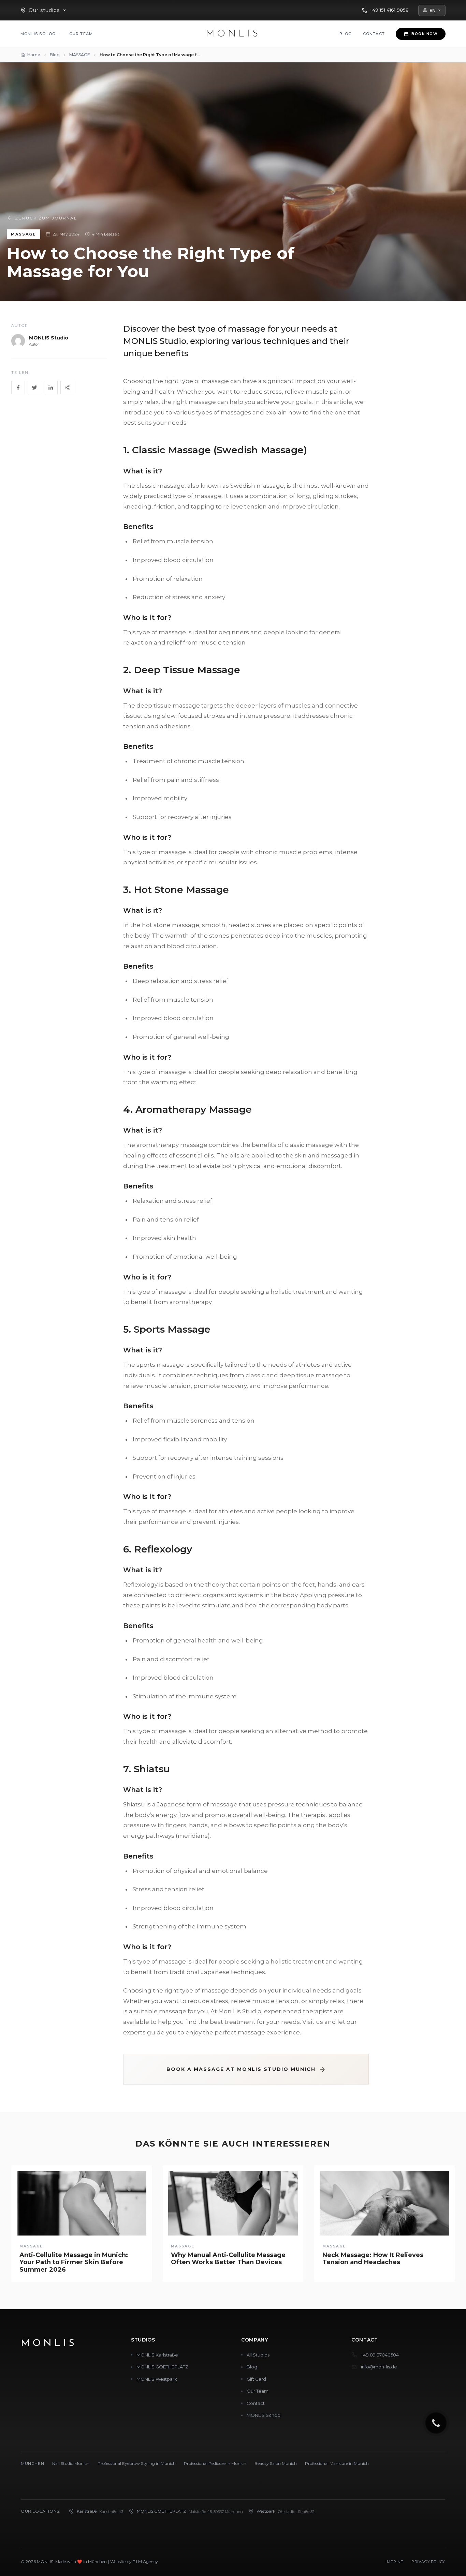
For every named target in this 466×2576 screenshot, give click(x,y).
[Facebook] (18, 388)
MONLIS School (39, 34)
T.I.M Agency (145, 2562)
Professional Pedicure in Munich (215, 2463)
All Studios (258, 2355)
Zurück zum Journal (46, 218)
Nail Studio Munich (71, 2463)
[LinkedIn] (51, 388)
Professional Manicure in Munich (337, 2463)
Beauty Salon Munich (276, 2463)
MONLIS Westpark (157, 2379)
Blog (346, 34)
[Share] (67, 388)
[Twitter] (34, 388)
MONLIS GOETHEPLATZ (162, 2367)
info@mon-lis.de (379, 2367)
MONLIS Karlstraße (157, 2355)
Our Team (81, 34)
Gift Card (256, 2379)
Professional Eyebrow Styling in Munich (137, 2463)
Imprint (394, 2562)
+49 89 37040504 (380, 2355)
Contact (374, 34)
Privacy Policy (428, 2562)
